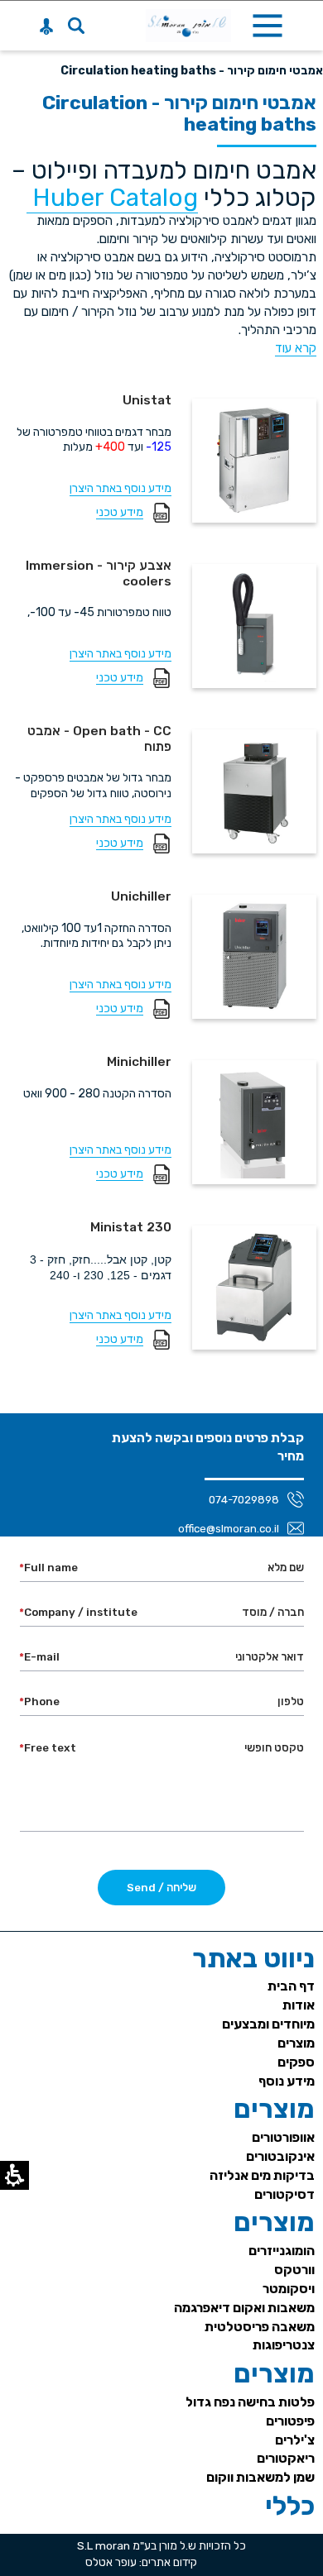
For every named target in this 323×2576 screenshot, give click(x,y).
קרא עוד (296, 348)
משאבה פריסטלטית (260, 2327)
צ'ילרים (295, 2440)
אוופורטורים (283, 2137)
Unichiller (141, 896)
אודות (299, 2005)
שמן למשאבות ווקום (260, 2477)
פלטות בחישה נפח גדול (250, 2402)
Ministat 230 (131, 1227)
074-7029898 (244, 1499)
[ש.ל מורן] (188, 26)
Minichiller (139, 1062)
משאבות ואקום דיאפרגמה (244, 2308)
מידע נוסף (287, 2081)
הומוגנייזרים (282, 2251)
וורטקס (294, 2270)
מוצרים (296, 2043)
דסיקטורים (284, 2194)
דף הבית (291, 1986)
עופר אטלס (111, 2562)
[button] (76, 26)
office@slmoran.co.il (229, 1528)
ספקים (296, 2062)
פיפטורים (290, 2421)
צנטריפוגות (284, 2345)
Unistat (147, 400)
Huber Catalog (112, 198)
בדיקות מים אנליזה (262, 2175)
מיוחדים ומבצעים (268, 2024)
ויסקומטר (289, 2289)
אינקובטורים (280, 2156)
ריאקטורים (286, 2458)
